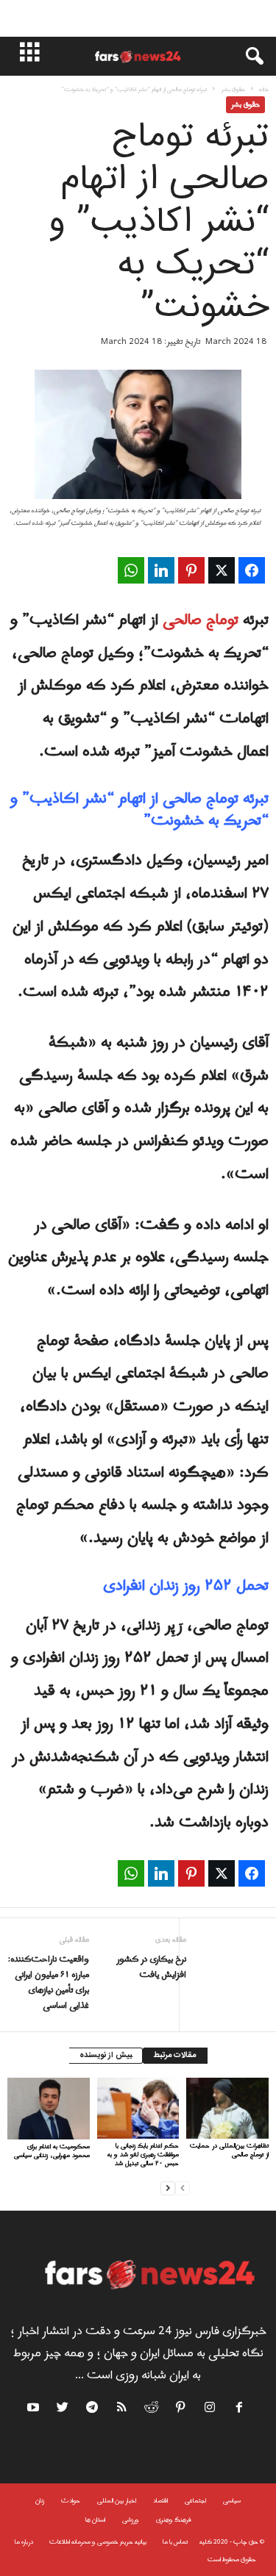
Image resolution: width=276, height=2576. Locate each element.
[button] (247, 57)
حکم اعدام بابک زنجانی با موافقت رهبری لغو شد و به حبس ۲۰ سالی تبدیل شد (143, 2155)
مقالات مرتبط (175, 2056)
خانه (264, 89)
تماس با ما (175, 2542)
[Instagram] (210, 2410)
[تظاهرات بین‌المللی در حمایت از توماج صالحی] (227, 2108)
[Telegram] (93, 2410)
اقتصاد (160, 2501)
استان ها (95, 2520)
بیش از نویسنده (106, 2056)
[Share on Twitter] (222, 570)
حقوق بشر (233, 89)
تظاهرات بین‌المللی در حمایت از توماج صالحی (229, 2150)
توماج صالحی (203, 620)
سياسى (232, 2501)
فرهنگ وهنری (174, 2520)
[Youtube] (35, 2410)
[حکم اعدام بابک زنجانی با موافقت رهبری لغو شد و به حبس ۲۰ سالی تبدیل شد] (138, 2108)
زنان (40, 2501)
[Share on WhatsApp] (131, 570)
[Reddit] (152, 2410)
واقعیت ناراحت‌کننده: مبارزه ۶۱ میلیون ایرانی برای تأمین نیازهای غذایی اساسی (49, 1983)
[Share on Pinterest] (191, 570)
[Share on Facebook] (252, 570)
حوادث (71, 2501)
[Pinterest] (181, 2410)
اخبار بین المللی (117, 2501)
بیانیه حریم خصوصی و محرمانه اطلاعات (98, 2542)
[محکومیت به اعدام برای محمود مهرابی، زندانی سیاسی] (49, 2109)
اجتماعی (195, 2501)
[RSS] (122, 2410)
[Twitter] (63, 2410)
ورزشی (131, 2520)
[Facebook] (240, 2410)
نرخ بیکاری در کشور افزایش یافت (151, 1967)
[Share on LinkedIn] (161, 570)
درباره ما (24, 2542)
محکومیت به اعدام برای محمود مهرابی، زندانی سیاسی (52, 2151)
